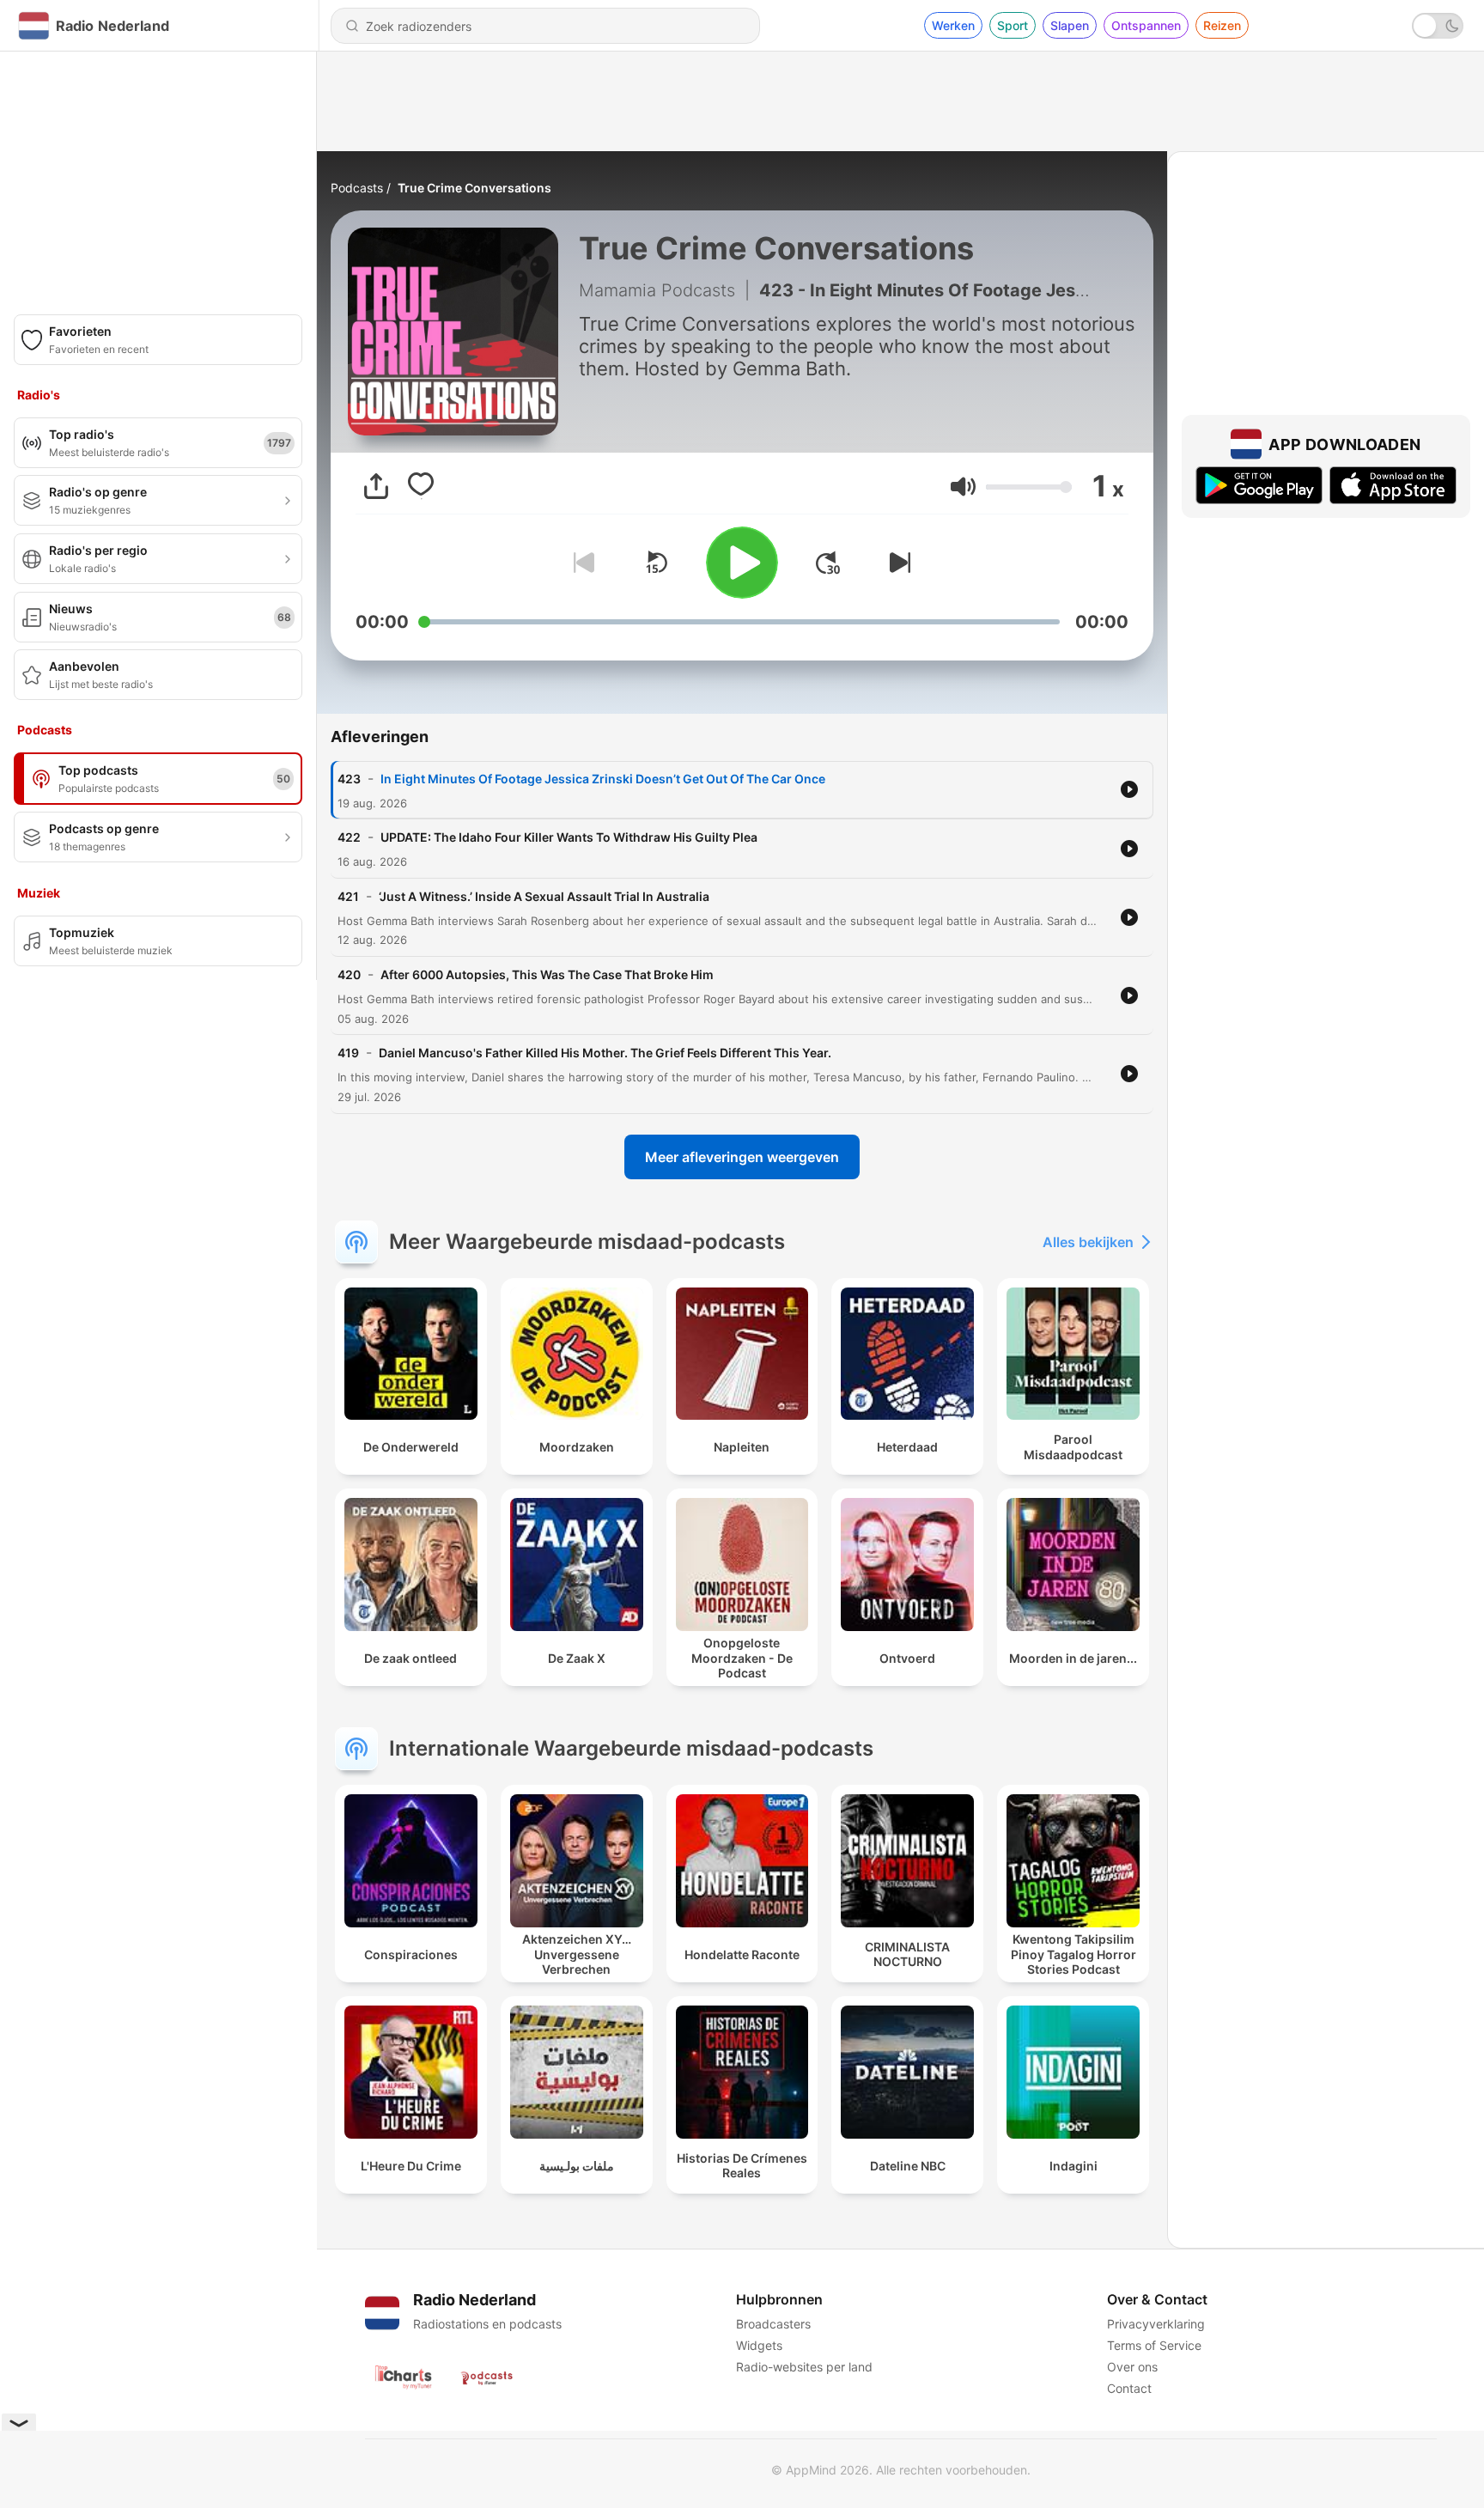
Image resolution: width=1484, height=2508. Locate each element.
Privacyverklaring (1156, 2324)
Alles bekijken (1088, 1242)
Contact (1129, 2388)
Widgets (759, 2345)
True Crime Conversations (474, 188)
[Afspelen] (742, 563)
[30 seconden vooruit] (828, 563)
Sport (1013, 25)
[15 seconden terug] (656, 563)
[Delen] (376, 486)
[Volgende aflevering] (897, 563)
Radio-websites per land (804, 2367)
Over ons (1132, 2367)
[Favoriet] (421, 486)
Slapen (1070, 25)
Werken (953, 25)
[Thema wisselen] (1438, 26)
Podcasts (357, 188)
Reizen (1222, 25)
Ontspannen (1146, 25)
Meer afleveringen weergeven (742, 1157)
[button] (963, 487)
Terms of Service (1154, 2345)
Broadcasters (773, 2324)
